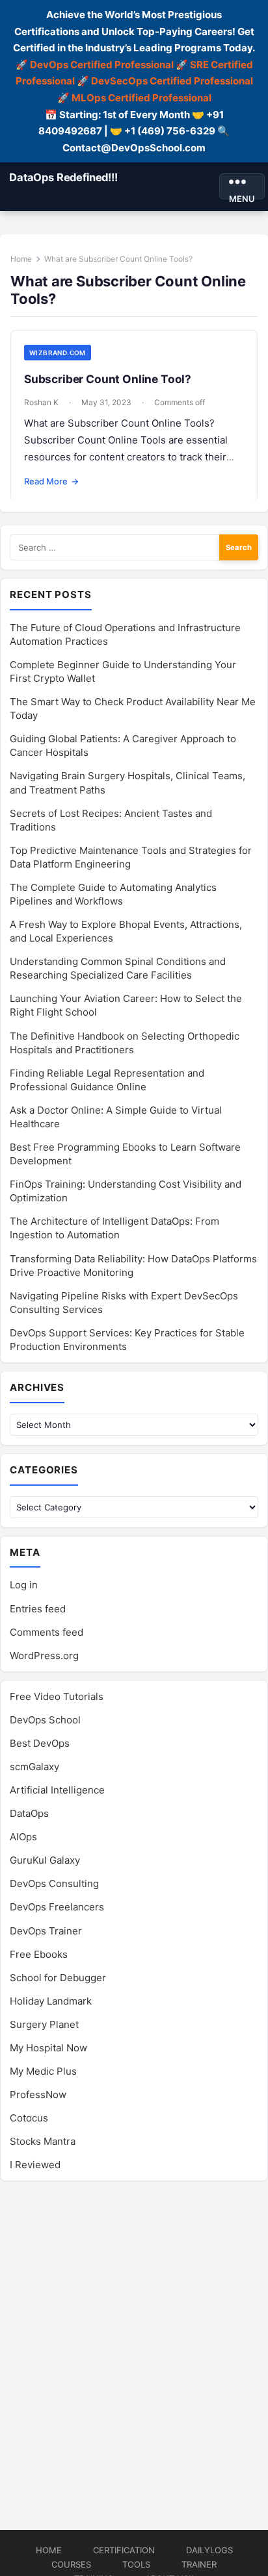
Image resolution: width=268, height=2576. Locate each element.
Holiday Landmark (51, 2001)
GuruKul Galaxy (45, 1860)
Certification (124, 2550)
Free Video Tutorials (57, 1696)
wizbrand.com (58, 353)
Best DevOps (40, 1743)
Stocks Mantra (43, 2141)
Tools (136, 2564)
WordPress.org (44, 1656)
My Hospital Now (48, 2048)
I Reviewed (35, 2165)
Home (21, 259)
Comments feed (47, 1632)
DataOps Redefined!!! (63, 177)
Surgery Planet (44, 2024)
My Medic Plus (43, 2071)
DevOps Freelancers (57, 1907)
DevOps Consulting (54, 1883)
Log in (24, 1585)
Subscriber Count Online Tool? (108, 379)
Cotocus (29, 2118)
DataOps (29, 1813)
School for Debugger (58, 1978)
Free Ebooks (39, 1954)
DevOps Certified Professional (102, 65)
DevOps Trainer (46, 1931)
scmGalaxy (34, 1767)
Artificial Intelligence (57, 1790)
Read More (51, 481)
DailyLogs (209, 2550)
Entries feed (38, 1609)
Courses (71, 2564)
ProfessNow (38, 2095)
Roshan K (41, 402)
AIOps (23, 1837)
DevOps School (45, 1720)
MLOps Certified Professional (141, 98)
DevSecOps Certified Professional (172, 81)
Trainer (199, 2564)
